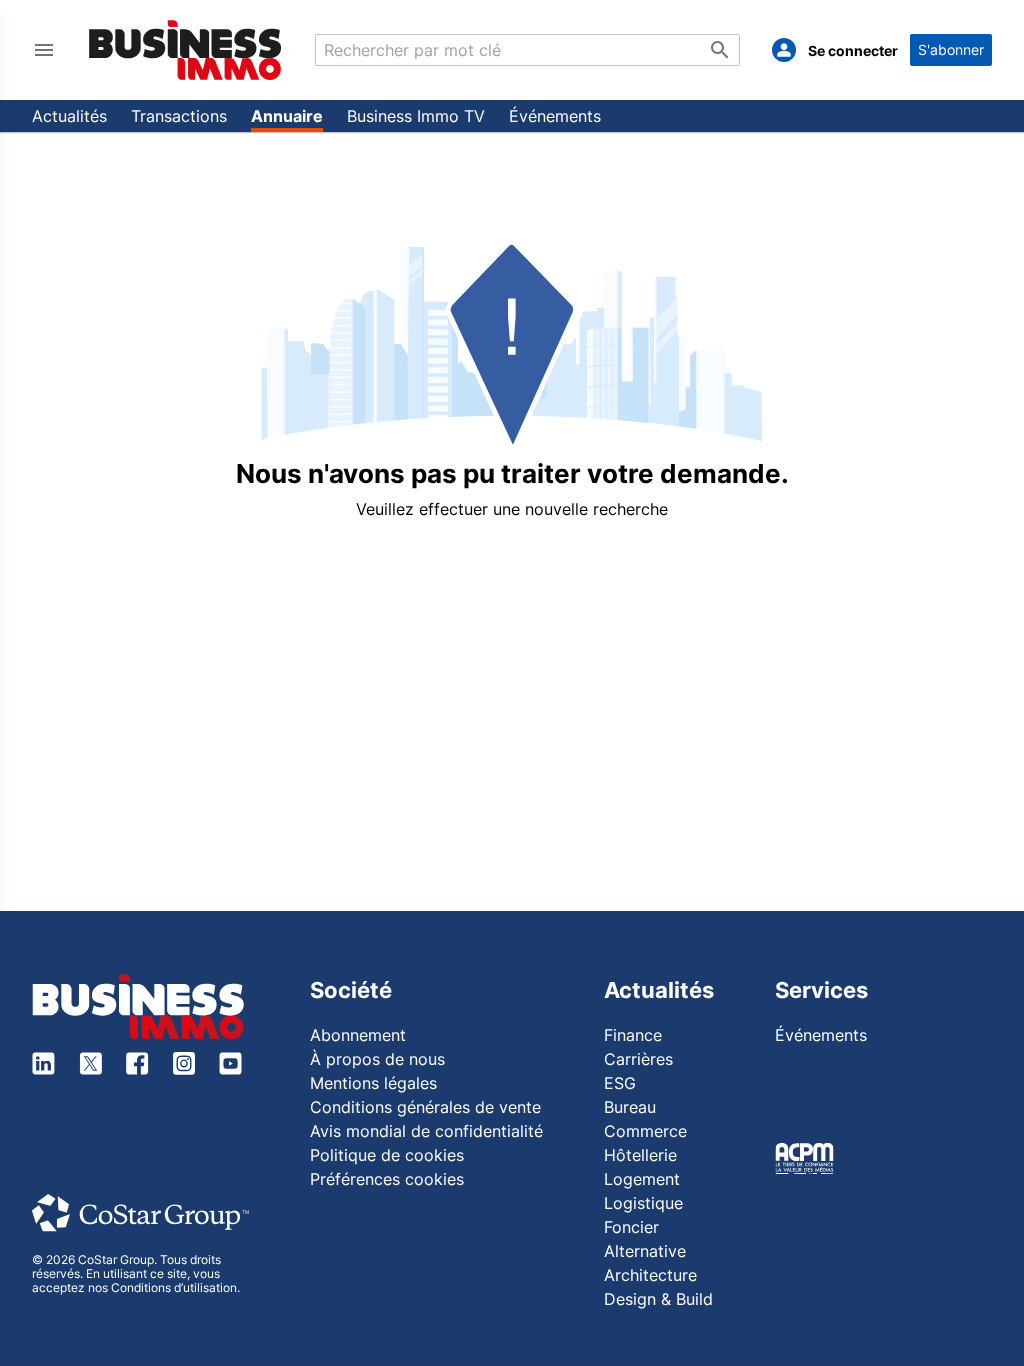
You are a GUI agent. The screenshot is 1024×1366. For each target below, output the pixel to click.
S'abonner (951, 49)
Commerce (645, 1131)
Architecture (650, 1275)
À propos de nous (377, 1059)
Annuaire (287, 116)
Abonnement (358, 1035)
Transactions (179, 116)
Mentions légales (373, 1083)
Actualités (69, 116)
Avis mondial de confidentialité (426, 1131)
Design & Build (658, 1299)
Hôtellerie (640, 1155)
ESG (620, 1083)
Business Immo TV (416, 116)
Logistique (643, 1203)
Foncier (631, 1227)
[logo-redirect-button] (185, 49)
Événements (555, 116)
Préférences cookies (387, 1179)
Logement (642, 1179)
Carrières (638, 1059)
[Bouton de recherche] (720, 50)
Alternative (645, 1251)
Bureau (630, 1107)
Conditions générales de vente (425, 1107)
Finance (633, 1035)
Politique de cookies (387, 1155)
